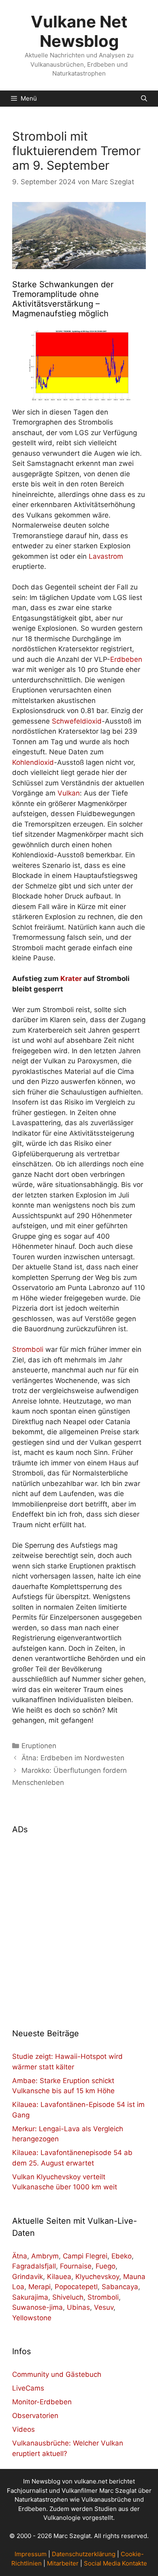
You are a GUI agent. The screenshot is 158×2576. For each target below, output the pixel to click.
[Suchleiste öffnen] (144, 99)
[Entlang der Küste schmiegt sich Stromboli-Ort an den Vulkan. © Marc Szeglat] (79, 236)
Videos (23, 2429)
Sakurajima (30, 2297)
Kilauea (59, 2277)
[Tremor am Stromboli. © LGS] (79, 367)
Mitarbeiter (63, 2563)
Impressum (31, 2554)
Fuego (106, 2266)
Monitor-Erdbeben (42, 2402)
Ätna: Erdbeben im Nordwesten (73, 1758)
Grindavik (28, 2277)
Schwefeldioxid (77, 721)
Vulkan (69, 793)
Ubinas (78, 2307)
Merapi (39, 2287)
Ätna (20, 2256)
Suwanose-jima (37, 2307)
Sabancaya (120, 2287)
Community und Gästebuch (57, 2374)
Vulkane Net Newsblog (79, 31)
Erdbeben (126, 659)
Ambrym (45, 2256)
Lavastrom (106, 556)
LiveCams (28, 2388)
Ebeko (122, 2256)
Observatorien (35, 2416)
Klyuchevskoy (97, 2277)
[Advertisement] (79, 1926)
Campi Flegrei (85, 2256)
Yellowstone (32, 2318)
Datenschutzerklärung (84, 2554)
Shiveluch (68, 2297)
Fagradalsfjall (34, 2266)
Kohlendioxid (33, 762)
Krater (71, 979)
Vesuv (104, 2307)
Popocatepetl (76, 2287)
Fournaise (76, 2266)
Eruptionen (39, 1746)
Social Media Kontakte (115, 2563)
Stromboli (28, 1349)
